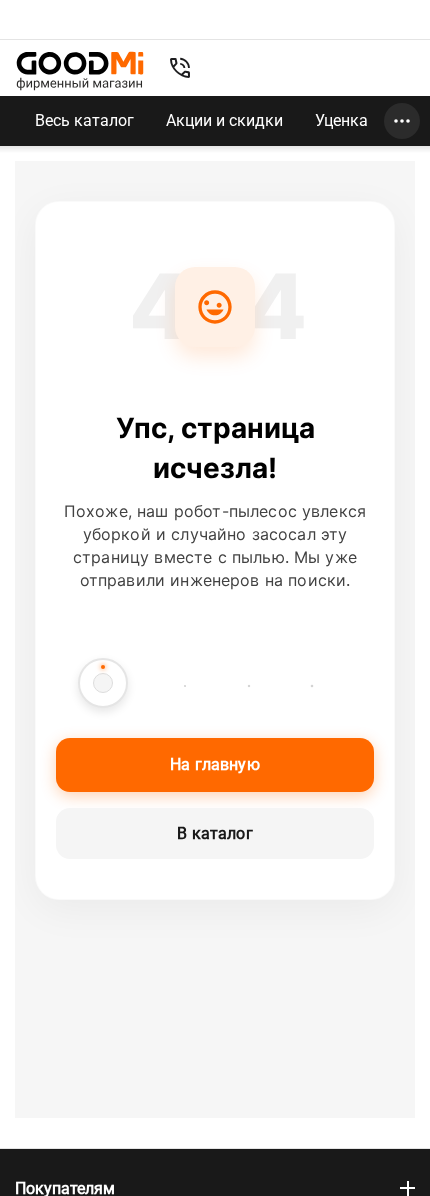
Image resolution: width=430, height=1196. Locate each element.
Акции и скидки (224, 120)
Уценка (341, 120)
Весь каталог (84, 120)
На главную (215, 764)
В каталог (214, 833)
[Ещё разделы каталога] (402, 121)
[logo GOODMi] (80, 70)
